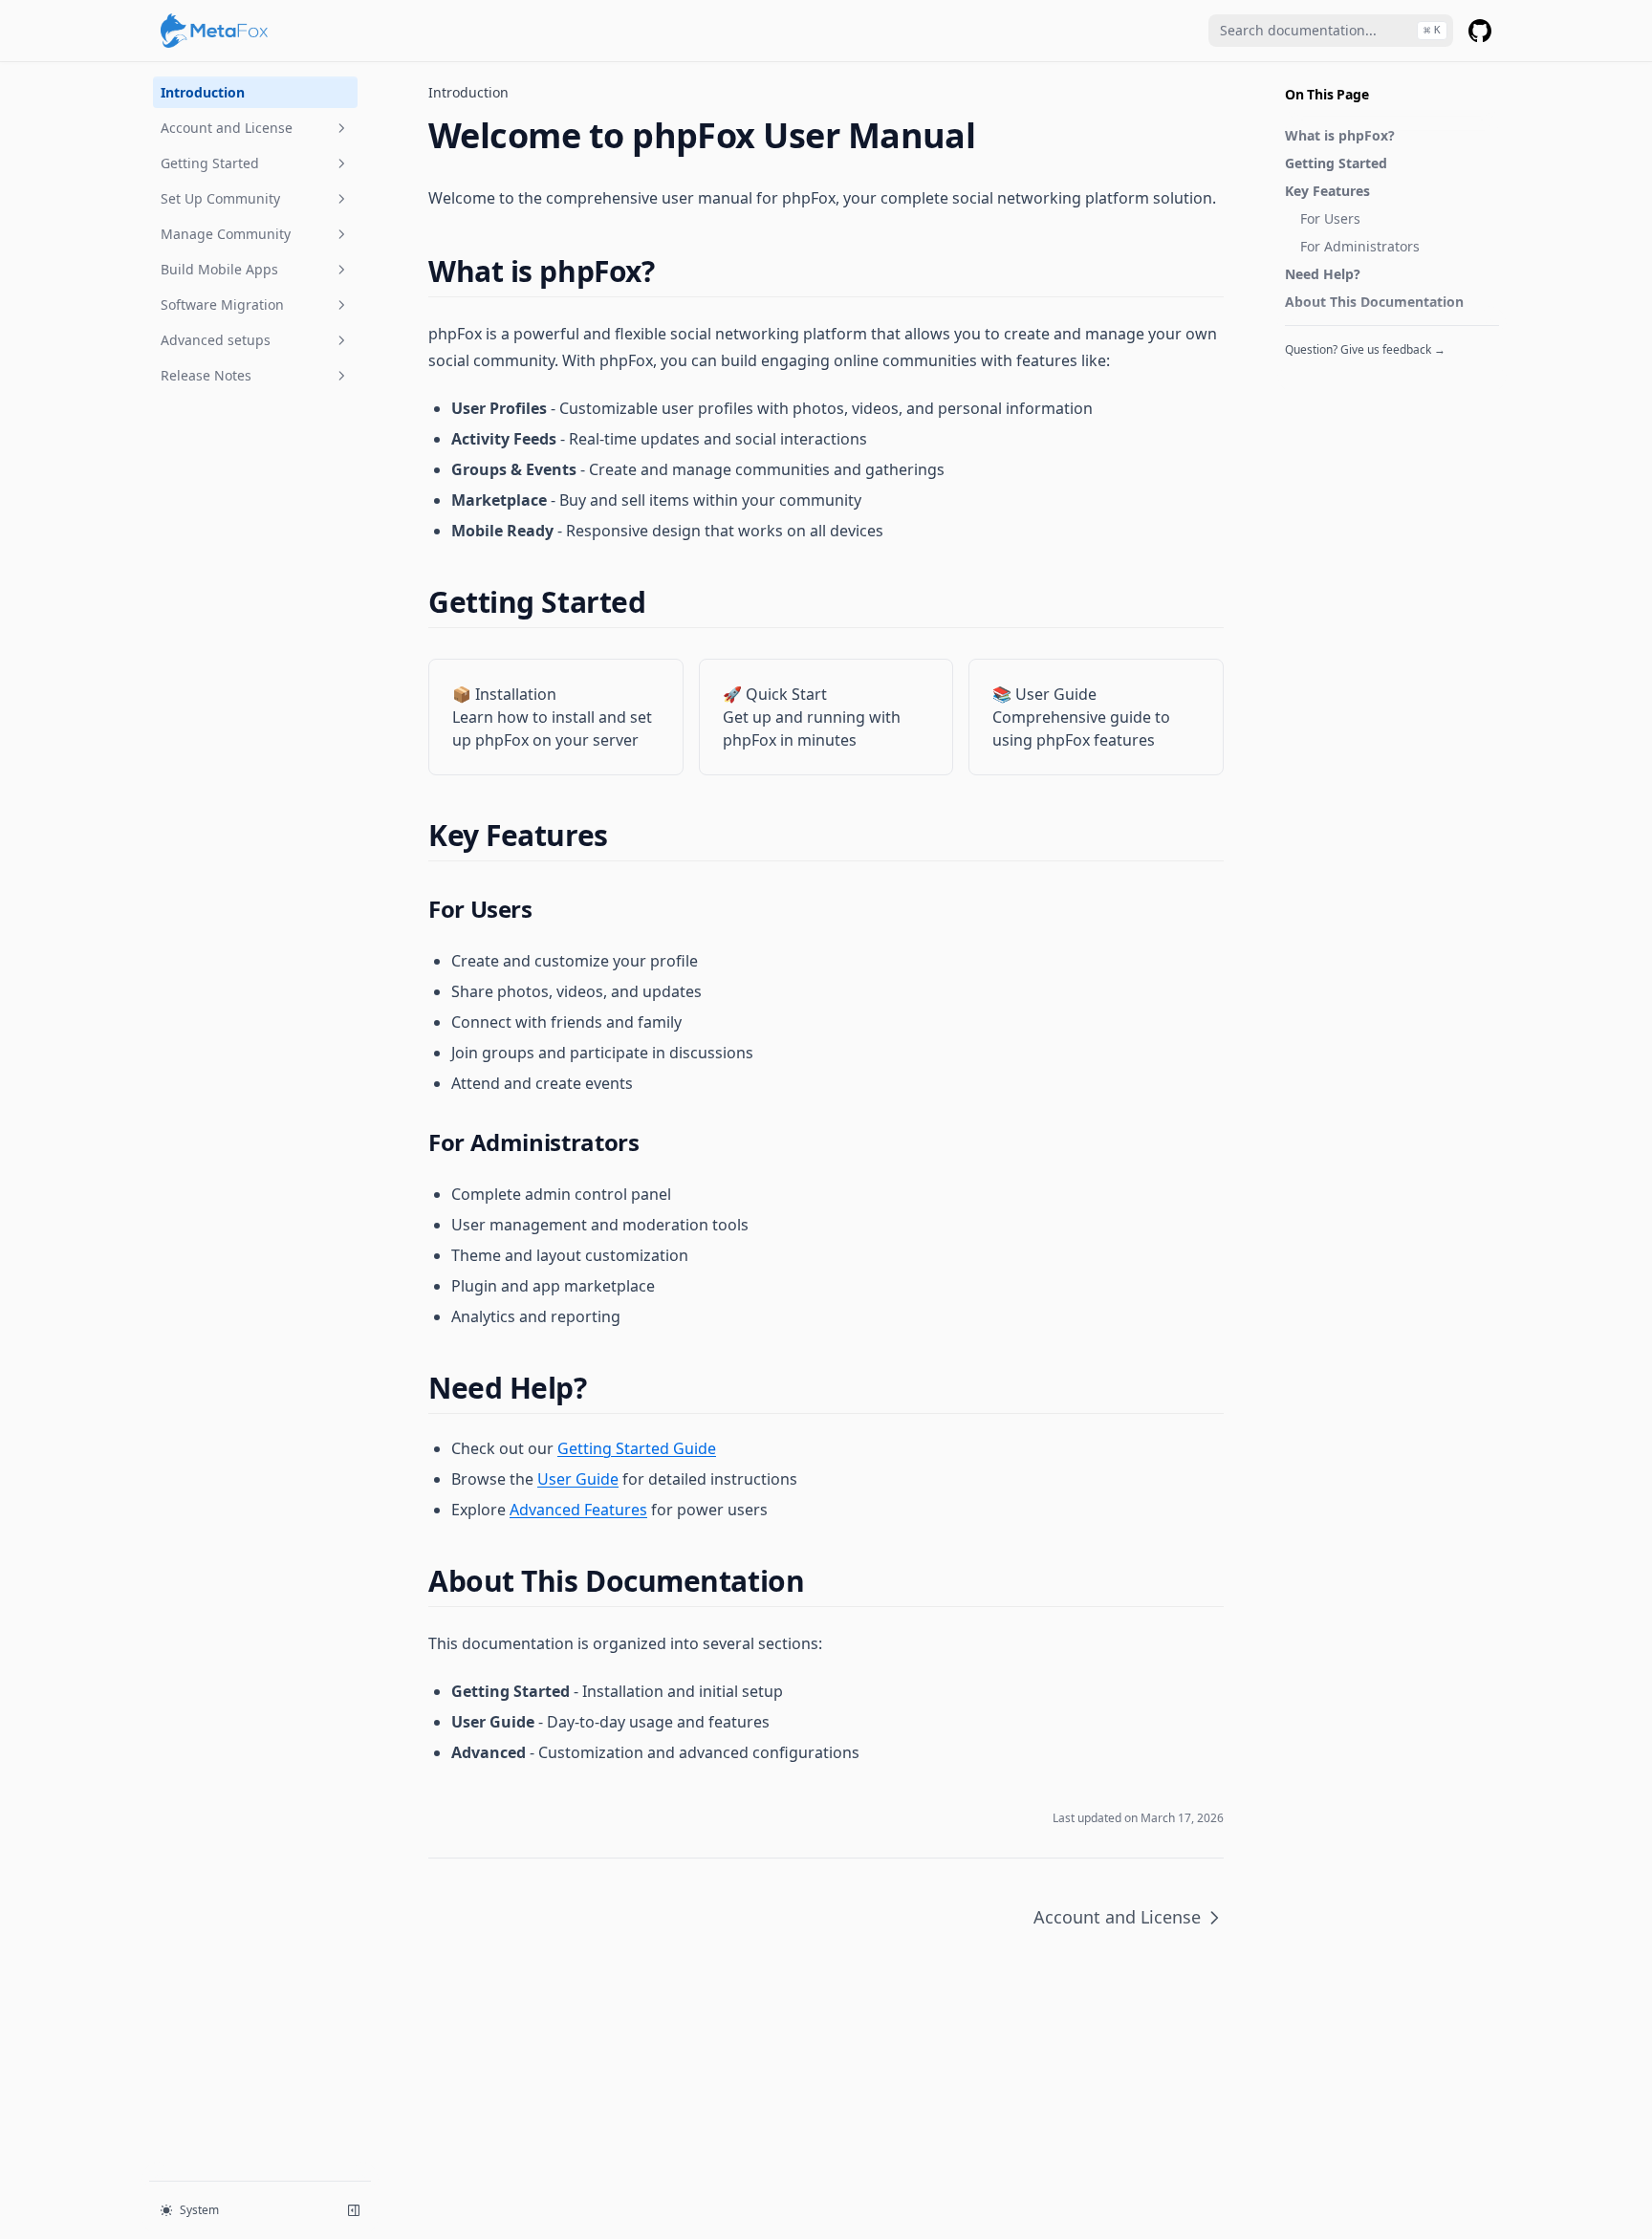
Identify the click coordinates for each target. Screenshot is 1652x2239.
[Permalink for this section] (671, 271)
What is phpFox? (1340, 135)
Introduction (203, 92)
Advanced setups (216, 340)
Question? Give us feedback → (1365, 349)
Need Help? (1323, 274)
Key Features (1327, 191)
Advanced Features (578, 1510)
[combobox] (1331, 31)
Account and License (227, 128)
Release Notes (206, 375)
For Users (1330, 218)
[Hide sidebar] (354, 2210)
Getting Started (210, 163)
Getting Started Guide (637, 1448)
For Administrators (1360, 246)
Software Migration (222, 304)
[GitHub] (1480, 31)
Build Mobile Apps (219, 269)
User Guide (578, 1479)
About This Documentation (1374, 302)
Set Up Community (220, 198)
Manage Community (226, 234)
